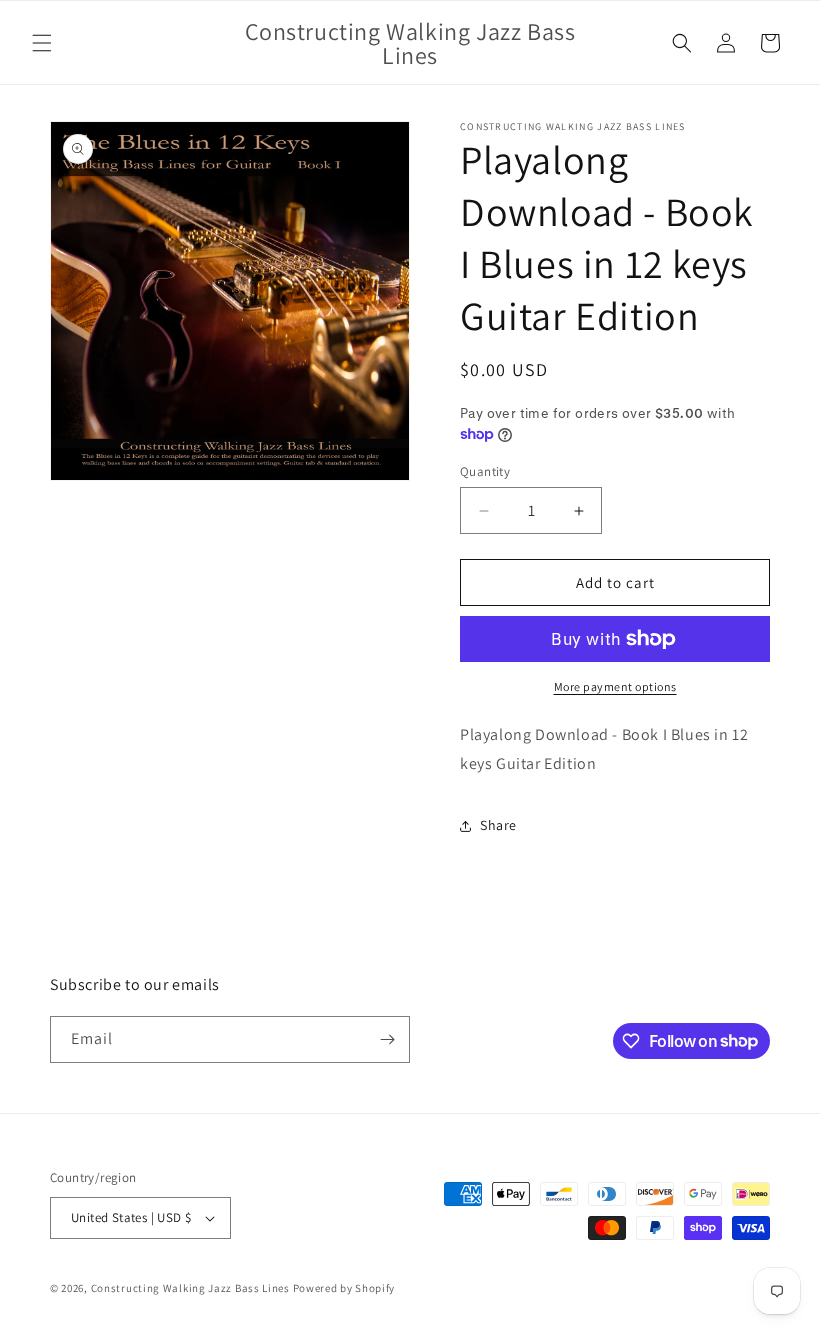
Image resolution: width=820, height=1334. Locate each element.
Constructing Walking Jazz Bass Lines (190, 1288)
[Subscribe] (387, 1039)
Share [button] (498, 825)
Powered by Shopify (344, 1288)
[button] (42, 43)
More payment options (615, 686)
